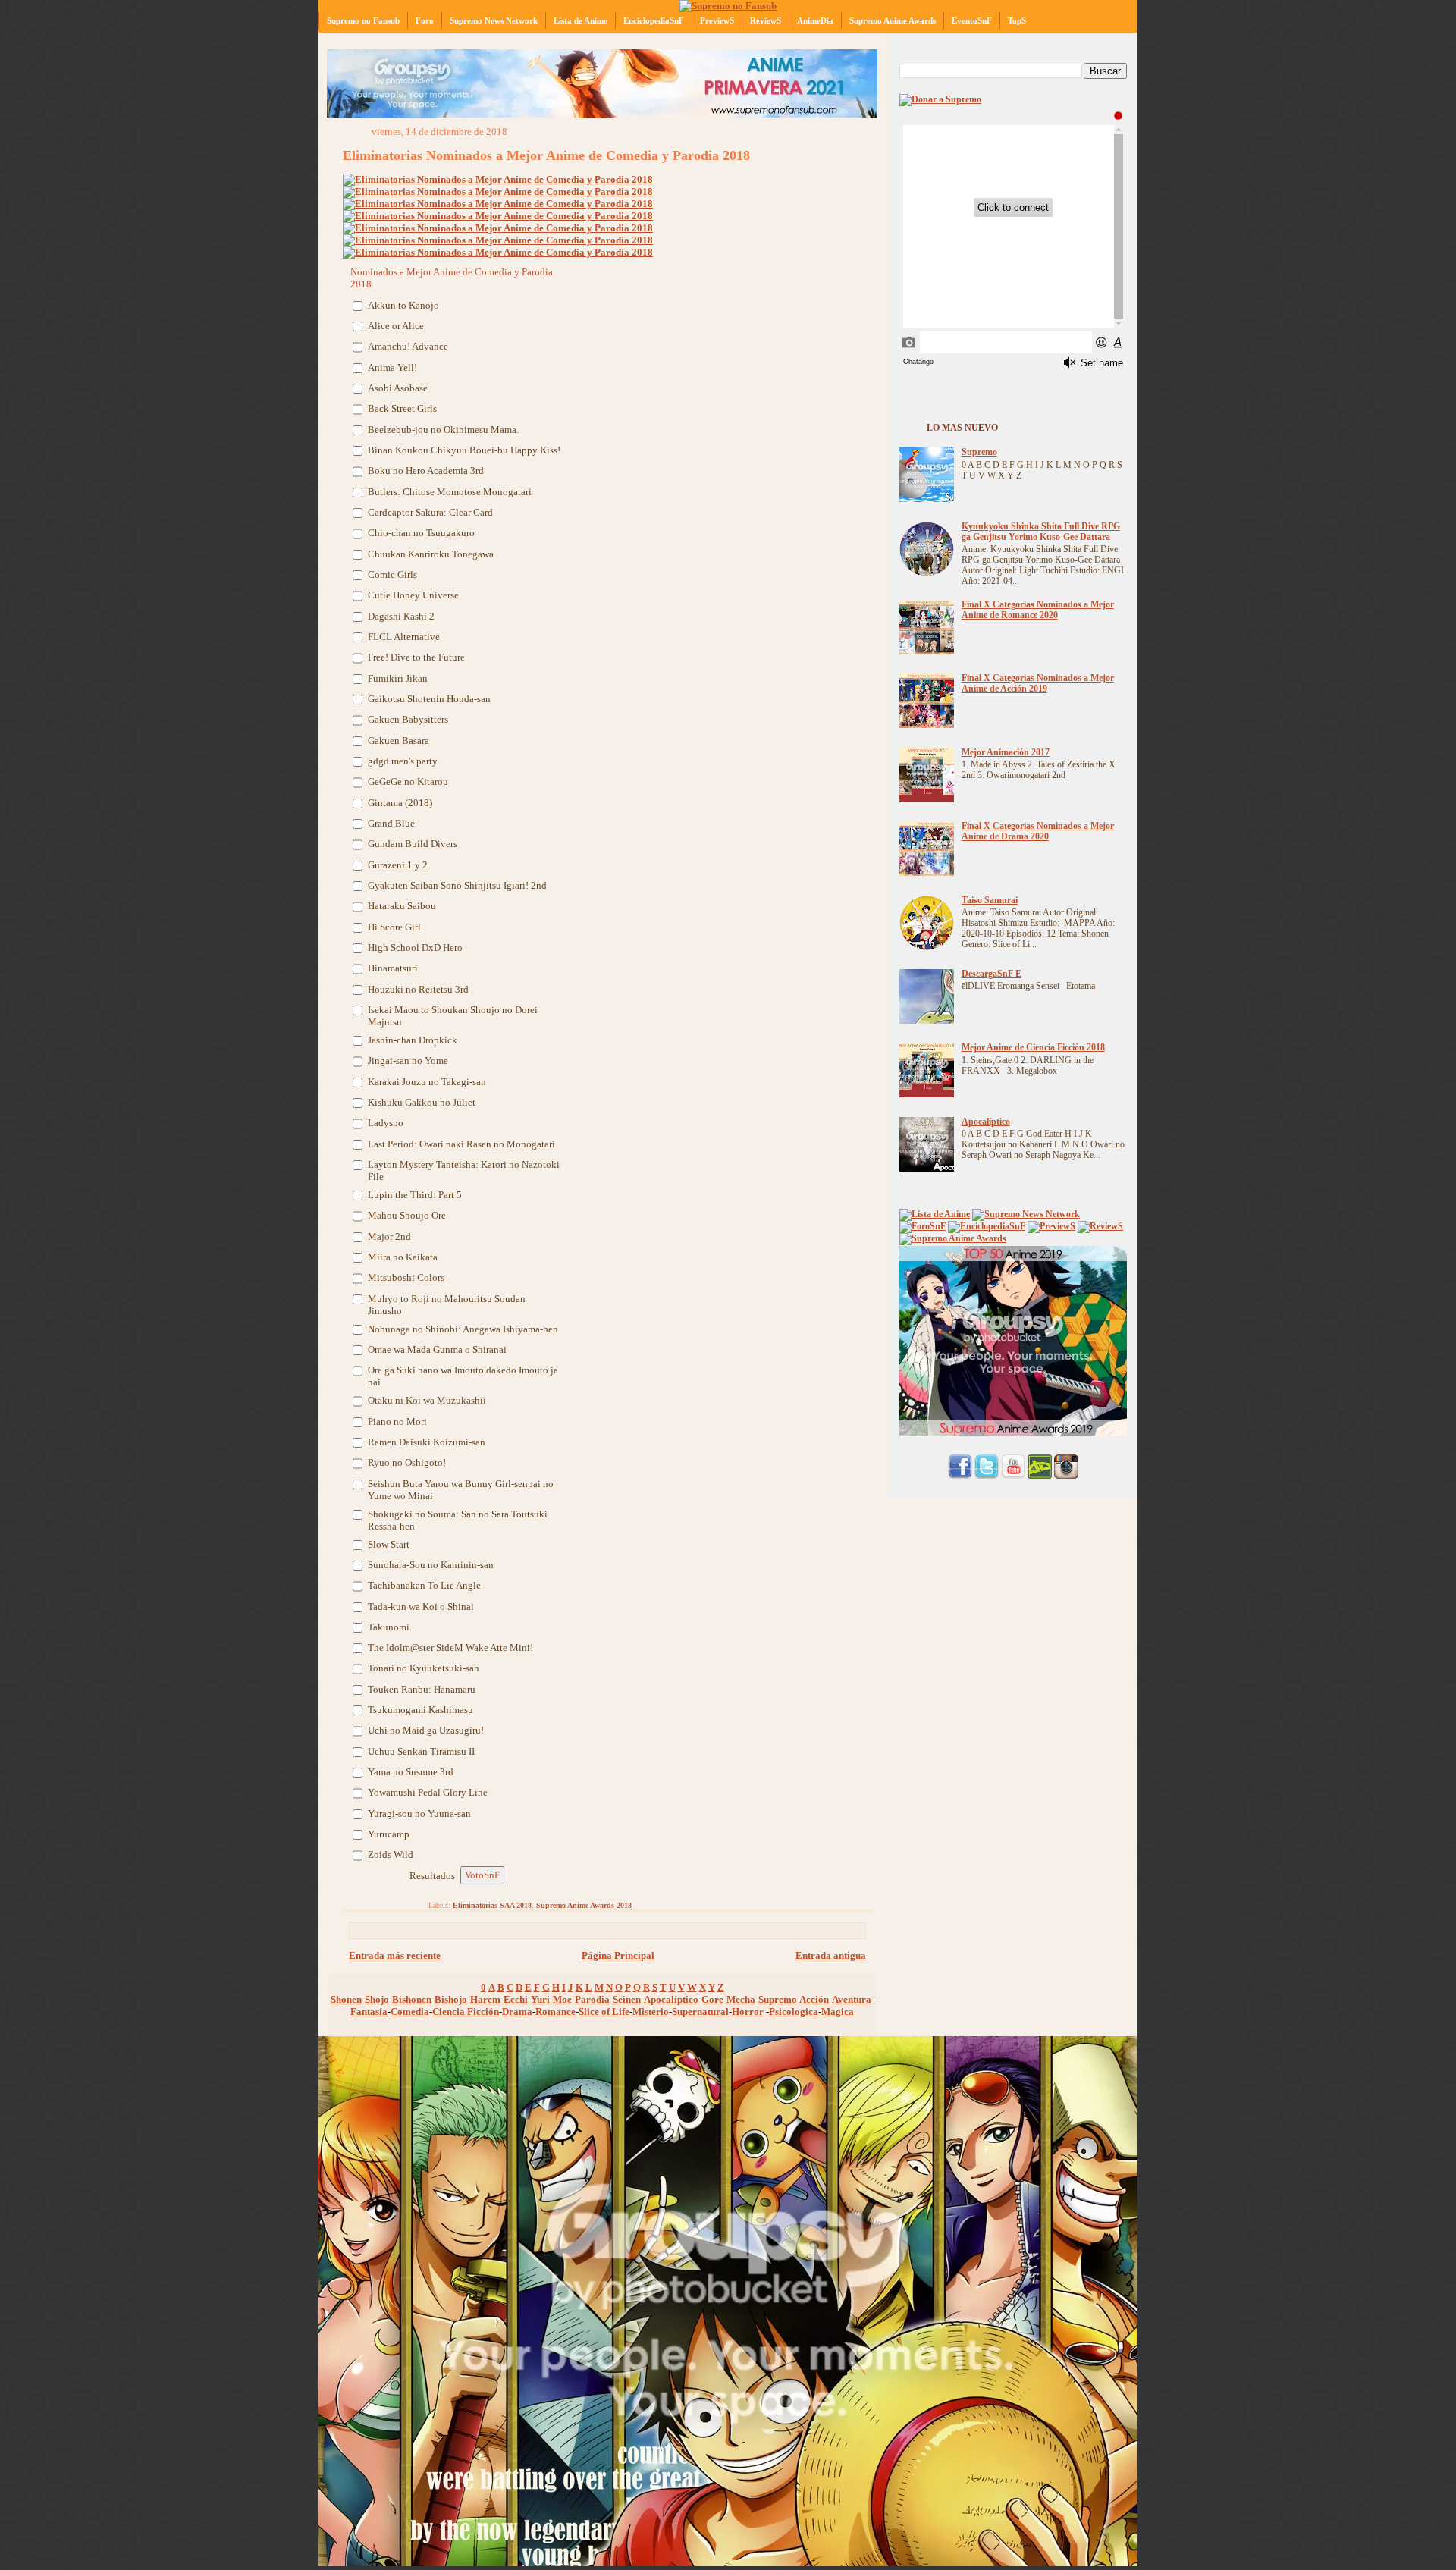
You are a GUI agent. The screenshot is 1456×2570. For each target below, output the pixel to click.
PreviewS (717, 20)
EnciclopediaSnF (654, 20)
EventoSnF (972, 20)
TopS (1017, 20)
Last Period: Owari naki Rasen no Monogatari (461, 1144)
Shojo (377, 1999)
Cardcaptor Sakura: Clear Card (430, 512)
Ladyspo (386, 1123)
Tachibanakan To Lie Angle (424, 1585)
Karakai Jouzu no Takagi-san (427, 1082)
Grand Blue (391, 823)
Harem (485, 1999)
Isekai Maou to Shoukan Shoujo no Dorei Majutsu (453, 1016)
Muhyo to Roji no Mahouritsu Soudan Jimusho (447, 1305)
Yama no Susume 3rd (411, 1772)
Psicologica (794, 2011)
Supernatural (700, 2011)
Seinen (627, 1999)
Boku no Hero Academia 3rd (426, 471)
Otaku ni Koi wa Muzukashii (427, 1400)
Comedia (410, 2011)
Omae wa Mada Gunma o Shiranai (437, 1349)
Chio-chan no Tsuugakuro (421, 533)
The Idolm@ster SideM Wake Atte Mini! (450, 1647)
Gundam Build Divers (413, 844)
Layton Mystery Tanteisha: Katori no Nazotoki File (464, 1170)
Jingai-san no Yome (408, 1061)
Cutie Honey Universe (413, 595)
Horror (749, 2011)
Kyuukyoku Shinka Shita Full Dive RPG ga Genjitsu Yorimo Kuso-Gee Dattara (1041, 532)
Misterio (651, 2011)
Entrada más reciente (395, 1955)
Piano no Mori (397, 1422)
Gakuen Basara (399, 741)
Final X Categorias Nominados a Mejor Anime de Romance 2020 (1038, 610)
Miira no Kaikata (403, 1257)
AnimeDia (815, 20)
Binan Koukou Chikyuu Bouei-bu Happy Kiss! (464, 450)
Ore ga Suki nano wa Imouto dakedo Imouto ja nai (463, 1376)
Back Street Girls (402, 408)
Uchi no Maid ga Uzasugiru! (426, 1730)
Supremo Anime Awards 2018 (584, 1905)
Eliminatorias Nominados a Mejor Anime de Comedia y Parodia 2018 (546, 155)
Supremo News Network (494, 20)
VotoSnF (482, 1875)
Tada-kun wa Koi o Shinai (421, 1607)
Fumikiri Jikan (398, 678)
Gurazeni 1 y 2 (398, 865)
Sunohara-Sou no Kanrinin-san (431, 1565)
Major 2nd (389, 1236)
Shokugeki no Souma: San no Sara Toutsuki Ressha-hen (458, 1520)
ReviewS (766, 20)
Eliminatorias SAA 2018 (492, 1905)
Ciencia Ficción (466, 2011)
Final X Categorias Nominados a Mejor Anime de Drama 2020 (1038, 832)
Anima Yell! (392, 367)
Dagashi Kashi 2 (401, 616)
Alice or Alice (396, 326)
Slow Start (389, 1544)
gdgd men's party (403, 761)
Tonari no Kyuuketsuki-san (424, 1668)
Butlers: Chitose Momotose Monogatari (450, 492)
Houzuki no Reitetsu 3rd (418, 989)
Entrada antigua (831, 1955)
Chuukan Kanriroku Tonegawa (431, 554)
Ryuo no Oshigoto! (407, 1462)
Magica (838, 2011)
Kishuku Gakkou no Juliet (422, 1102)
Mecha (741, 1999)
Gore (712, 1999)
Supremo (778, 1999)
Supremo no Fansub (363, 20)
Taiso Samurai (990, 901)
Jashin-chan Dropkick (413, 1040)
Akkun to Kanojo (403, 305)
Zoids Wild (391, 1855)
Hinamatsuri (393, 968)
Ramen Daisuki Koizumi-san (427, 1442)
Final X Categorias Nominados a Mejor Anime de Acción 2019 (1038, 684)
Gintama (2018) (401, 803)
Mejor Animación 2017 (1006, 753)
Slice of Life (604, 2011)
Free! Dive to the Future (416, 657)
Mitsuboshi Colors (406, 1277)
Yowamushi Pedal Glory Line (428, 1792)
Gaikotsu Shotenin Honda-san (429, 699)
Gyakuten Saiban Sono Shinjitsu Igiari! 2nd (457, 885)
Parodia (592, 1999)
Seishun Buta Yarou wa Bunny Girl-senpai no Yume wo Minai (461, 1490)
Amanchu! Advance (408, 346)
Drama (517, 2011)
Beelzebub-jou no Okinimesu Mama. (443, 430)
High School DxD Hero (415, 948)
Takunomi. (390, 1627)
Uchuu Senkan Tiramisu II (422, 1751)
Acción (814, 1999)
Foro (425, 20)
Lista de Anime (581, 20)
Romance (555, 2011)
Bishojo (451, 1999)
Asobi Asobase (398, 388)
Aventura (852, 1999)
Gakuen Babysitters (409, 719)
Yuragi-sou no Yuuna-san (419, 1814)
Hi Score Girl (394, 927)
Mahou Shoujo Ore (407, 1215)
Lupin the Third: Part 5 (415, 1195)
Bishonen (412, 1999)
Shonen (346, 1999)
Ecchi (516, 1999)
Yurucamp (389, 1834)
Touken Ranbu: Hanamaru (422, 1689)
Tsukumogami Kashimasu (420, 1710)
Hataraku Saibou (403, 906)
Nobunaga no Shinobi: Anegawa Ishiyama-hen (463, 1329)
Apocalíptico (671, 1999)
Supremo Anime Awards (893, 20)
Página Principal (618, 1955)
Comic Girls (392, 574)
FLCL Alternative (404, 637)
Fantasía (369, 2011)
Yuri (540, 1999)
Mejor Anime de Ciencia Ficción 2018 (1033, 1048)
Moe (562, 1999)
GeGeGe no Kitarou (408, 781)
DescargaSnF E (992, 974)
